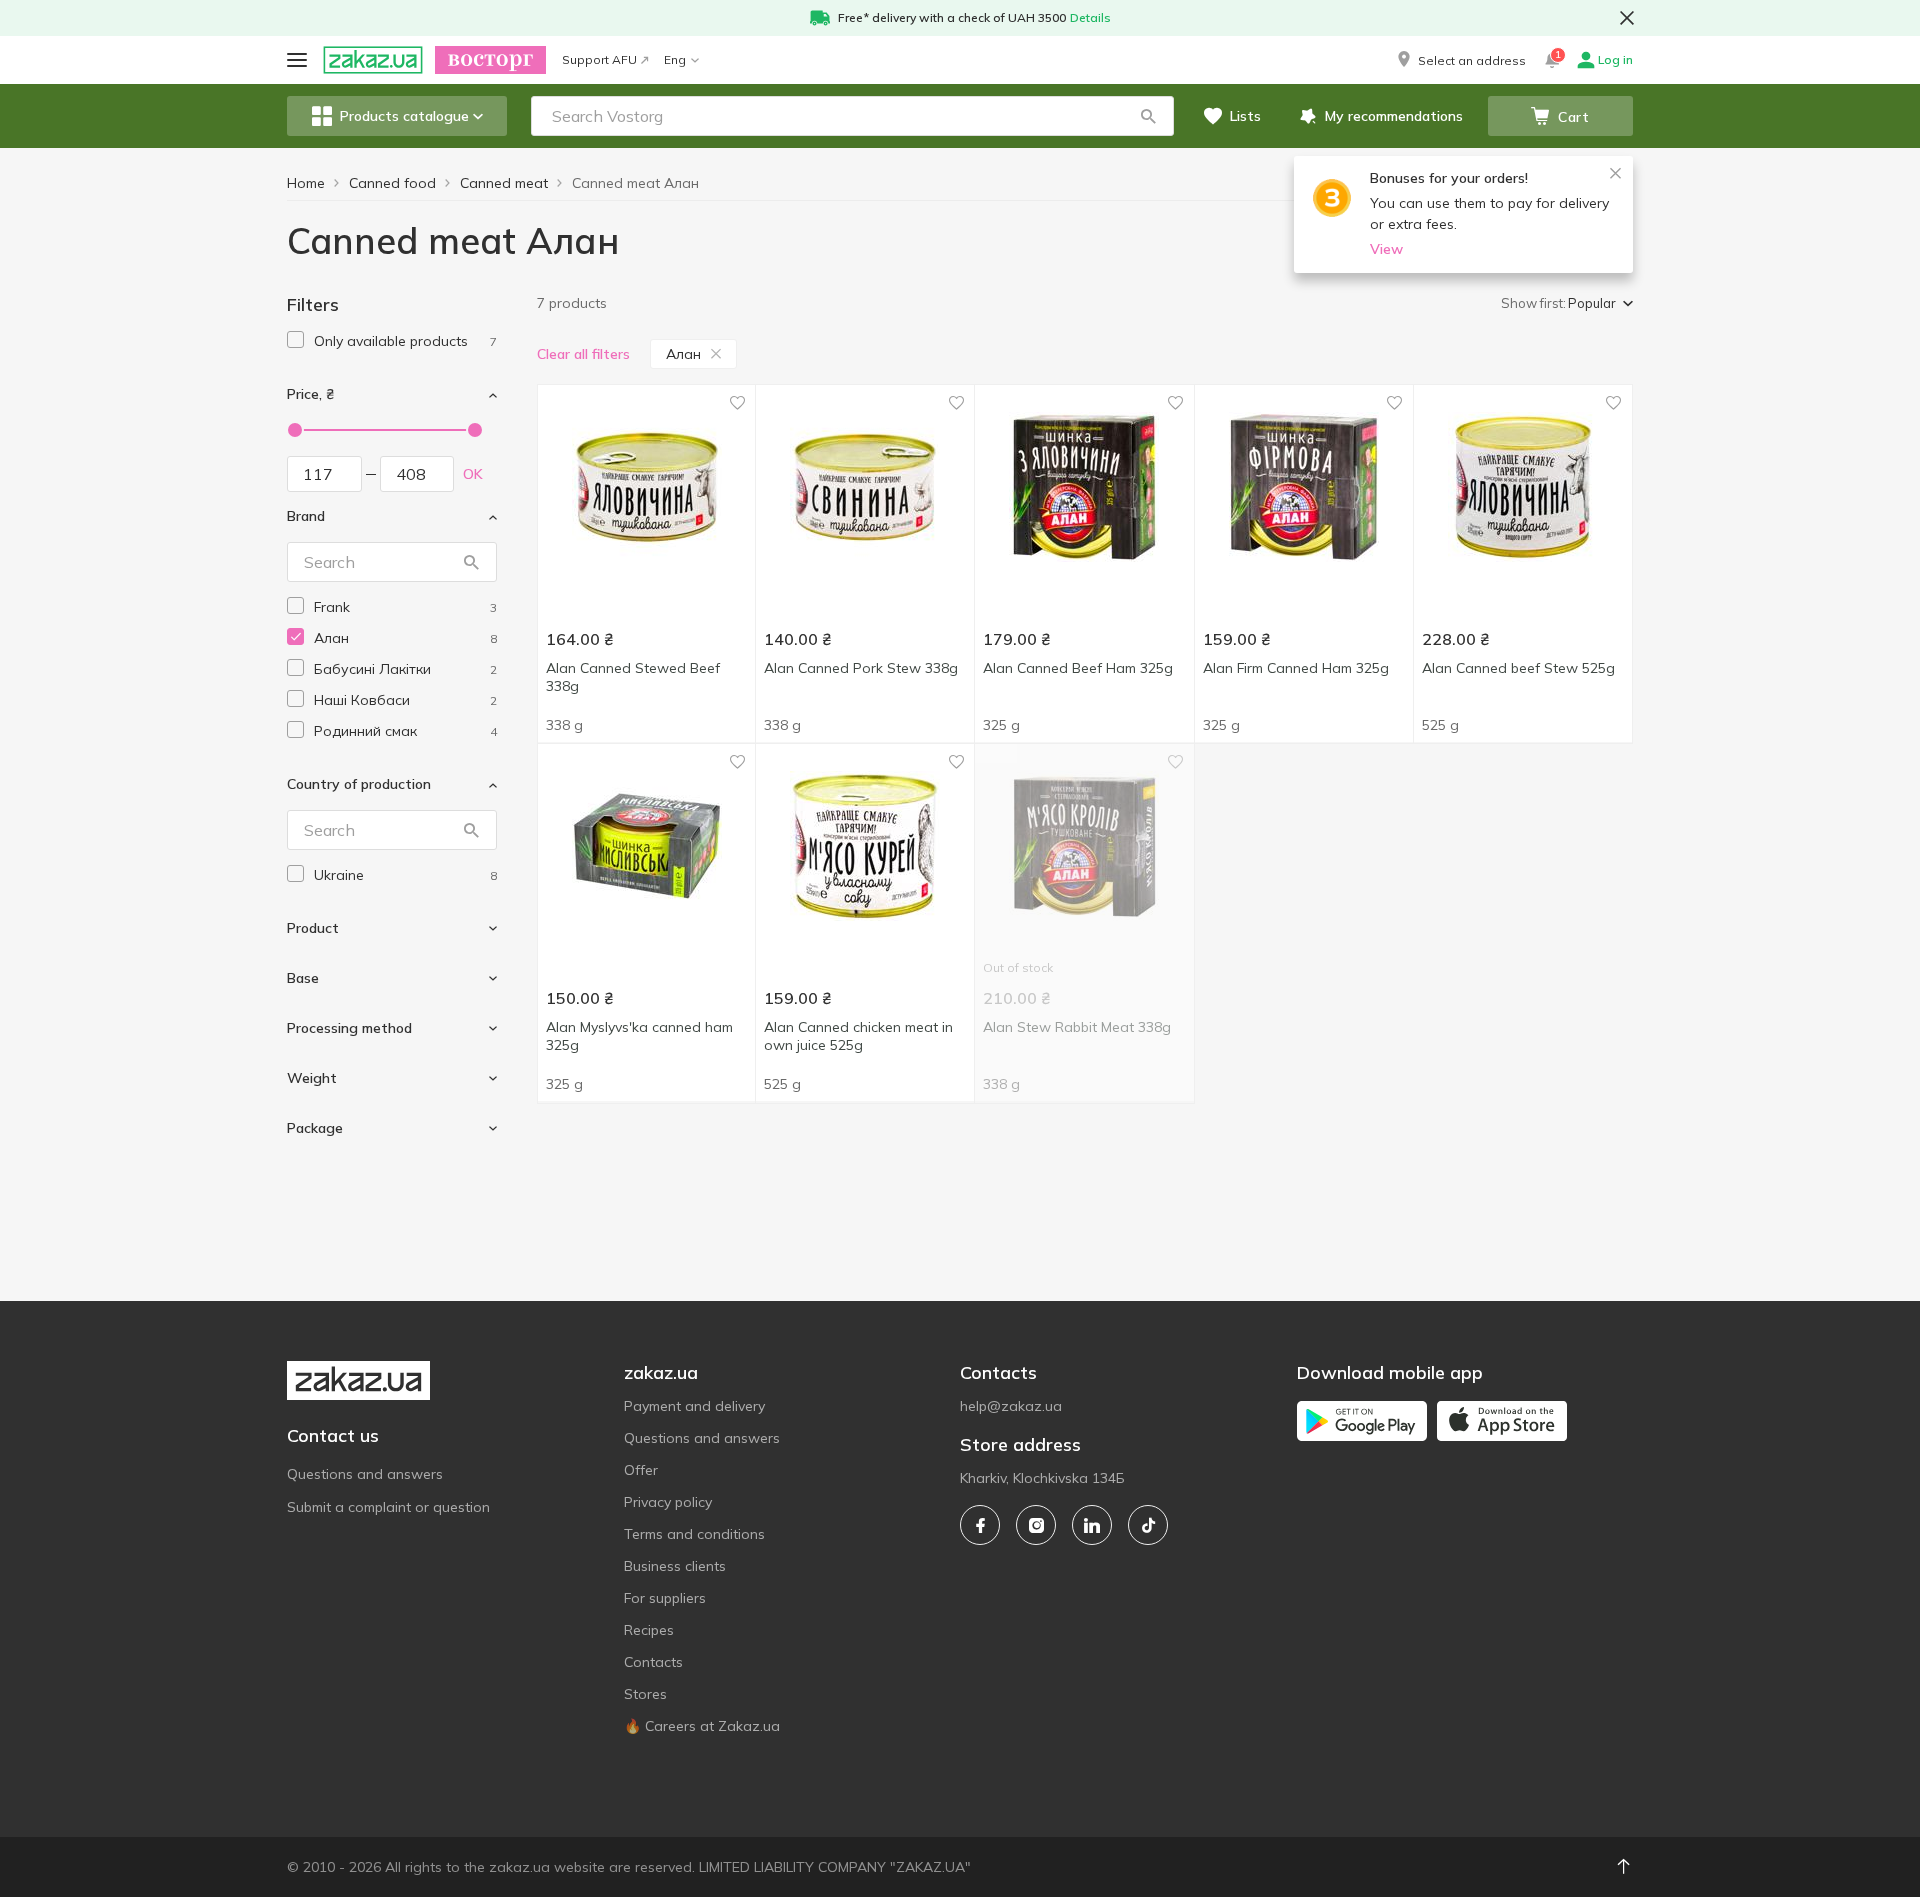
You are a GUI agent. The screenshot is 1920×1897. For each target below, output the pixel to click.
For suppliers (665, 1598)
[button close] (1627, 18)
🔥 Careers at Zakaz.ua (702, 1726)
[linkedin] (1092, 1525)
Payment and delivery (694, 1406)
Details (1090, 17)
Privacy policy (668, 1502)
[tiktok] (1148, 1525)
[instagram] (1036, 1525)
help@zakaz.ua (1011, 1406)
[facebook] (980, 1525)
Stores (645, 1694)
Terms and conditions (694, 1534)
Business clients (675, 1566)
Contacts (653, 1662)
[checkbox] (295, 339)
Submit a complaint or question (388, 1507)
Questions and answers (365, 1474)
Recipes (649, 1630)
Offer (641, 1470)
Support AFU (599, 59)
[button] (1460, 60)
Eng (675, 59)
